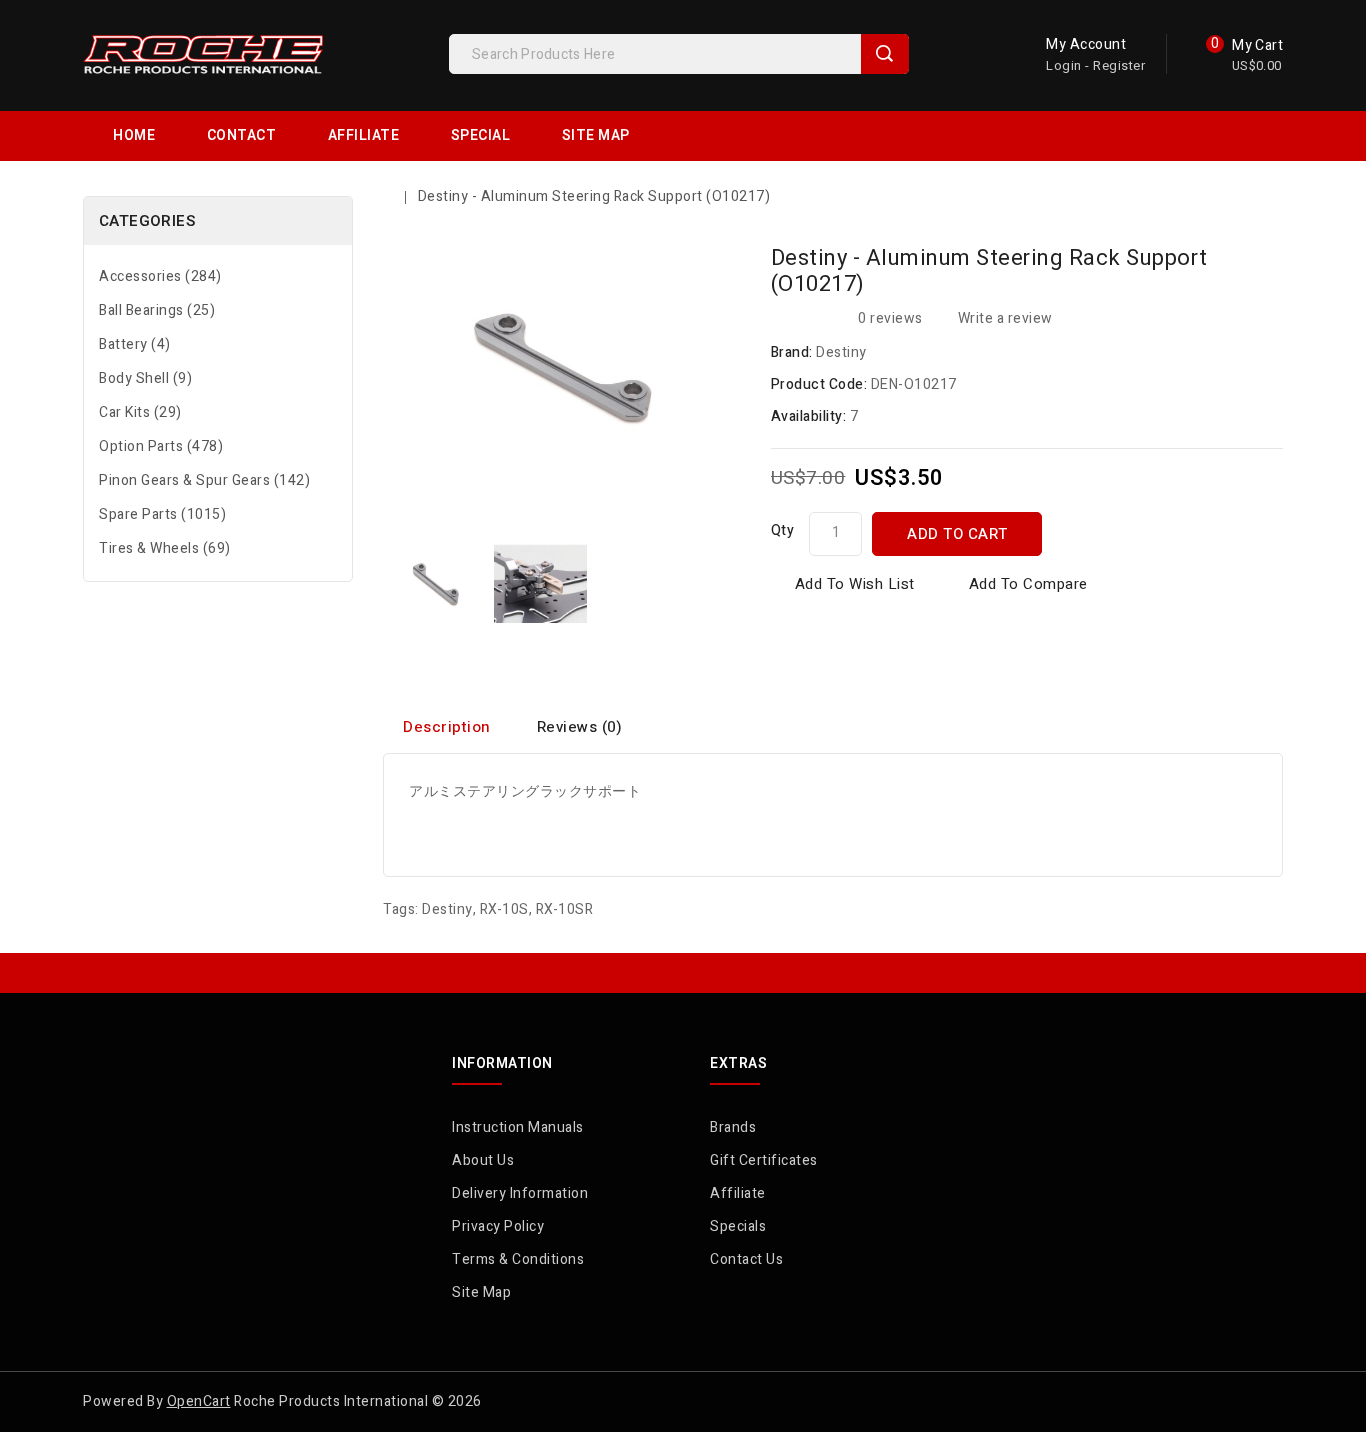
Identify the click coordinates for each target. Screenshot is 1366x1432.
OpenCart (199, 1401)
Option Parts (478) (161, 446)
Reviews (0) (580, 727)
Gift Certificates (764, 1160)
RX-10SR (565, 909)
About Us (483, 1160)
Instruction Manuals (518, 1127)
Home (134, 135)
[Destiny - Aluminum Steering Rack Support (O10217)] (435, 584)
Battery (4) (135, 344)
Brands (733, 1127)
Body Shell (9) (145, 378)
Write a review (1005, 318)
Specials (738, 1226)
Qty (783, 530)
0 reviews (890, 318)
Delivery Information (520, 1193)
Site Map (596, 135)
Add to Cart (957, 534)
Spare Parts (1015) (162, 514)
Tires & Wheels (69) (165, 548)
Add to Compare (1028, 584)
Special (481, 135)
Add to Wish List (855, 584)
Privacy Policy (498, 1226)
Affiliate (364, 135)
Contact (242, 135)
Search (885, 54)
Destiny (841, 352)
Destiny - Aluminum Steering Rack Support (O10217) (594, 196)
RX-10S (504, 909)
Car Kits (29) (140, 412)
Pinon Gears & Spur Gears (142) (204, 480)
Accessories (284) (160, 276)
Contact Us (746, 1259)
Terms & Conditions (518, 1259)
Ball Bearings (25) (157, 310)
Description (447, 727)
